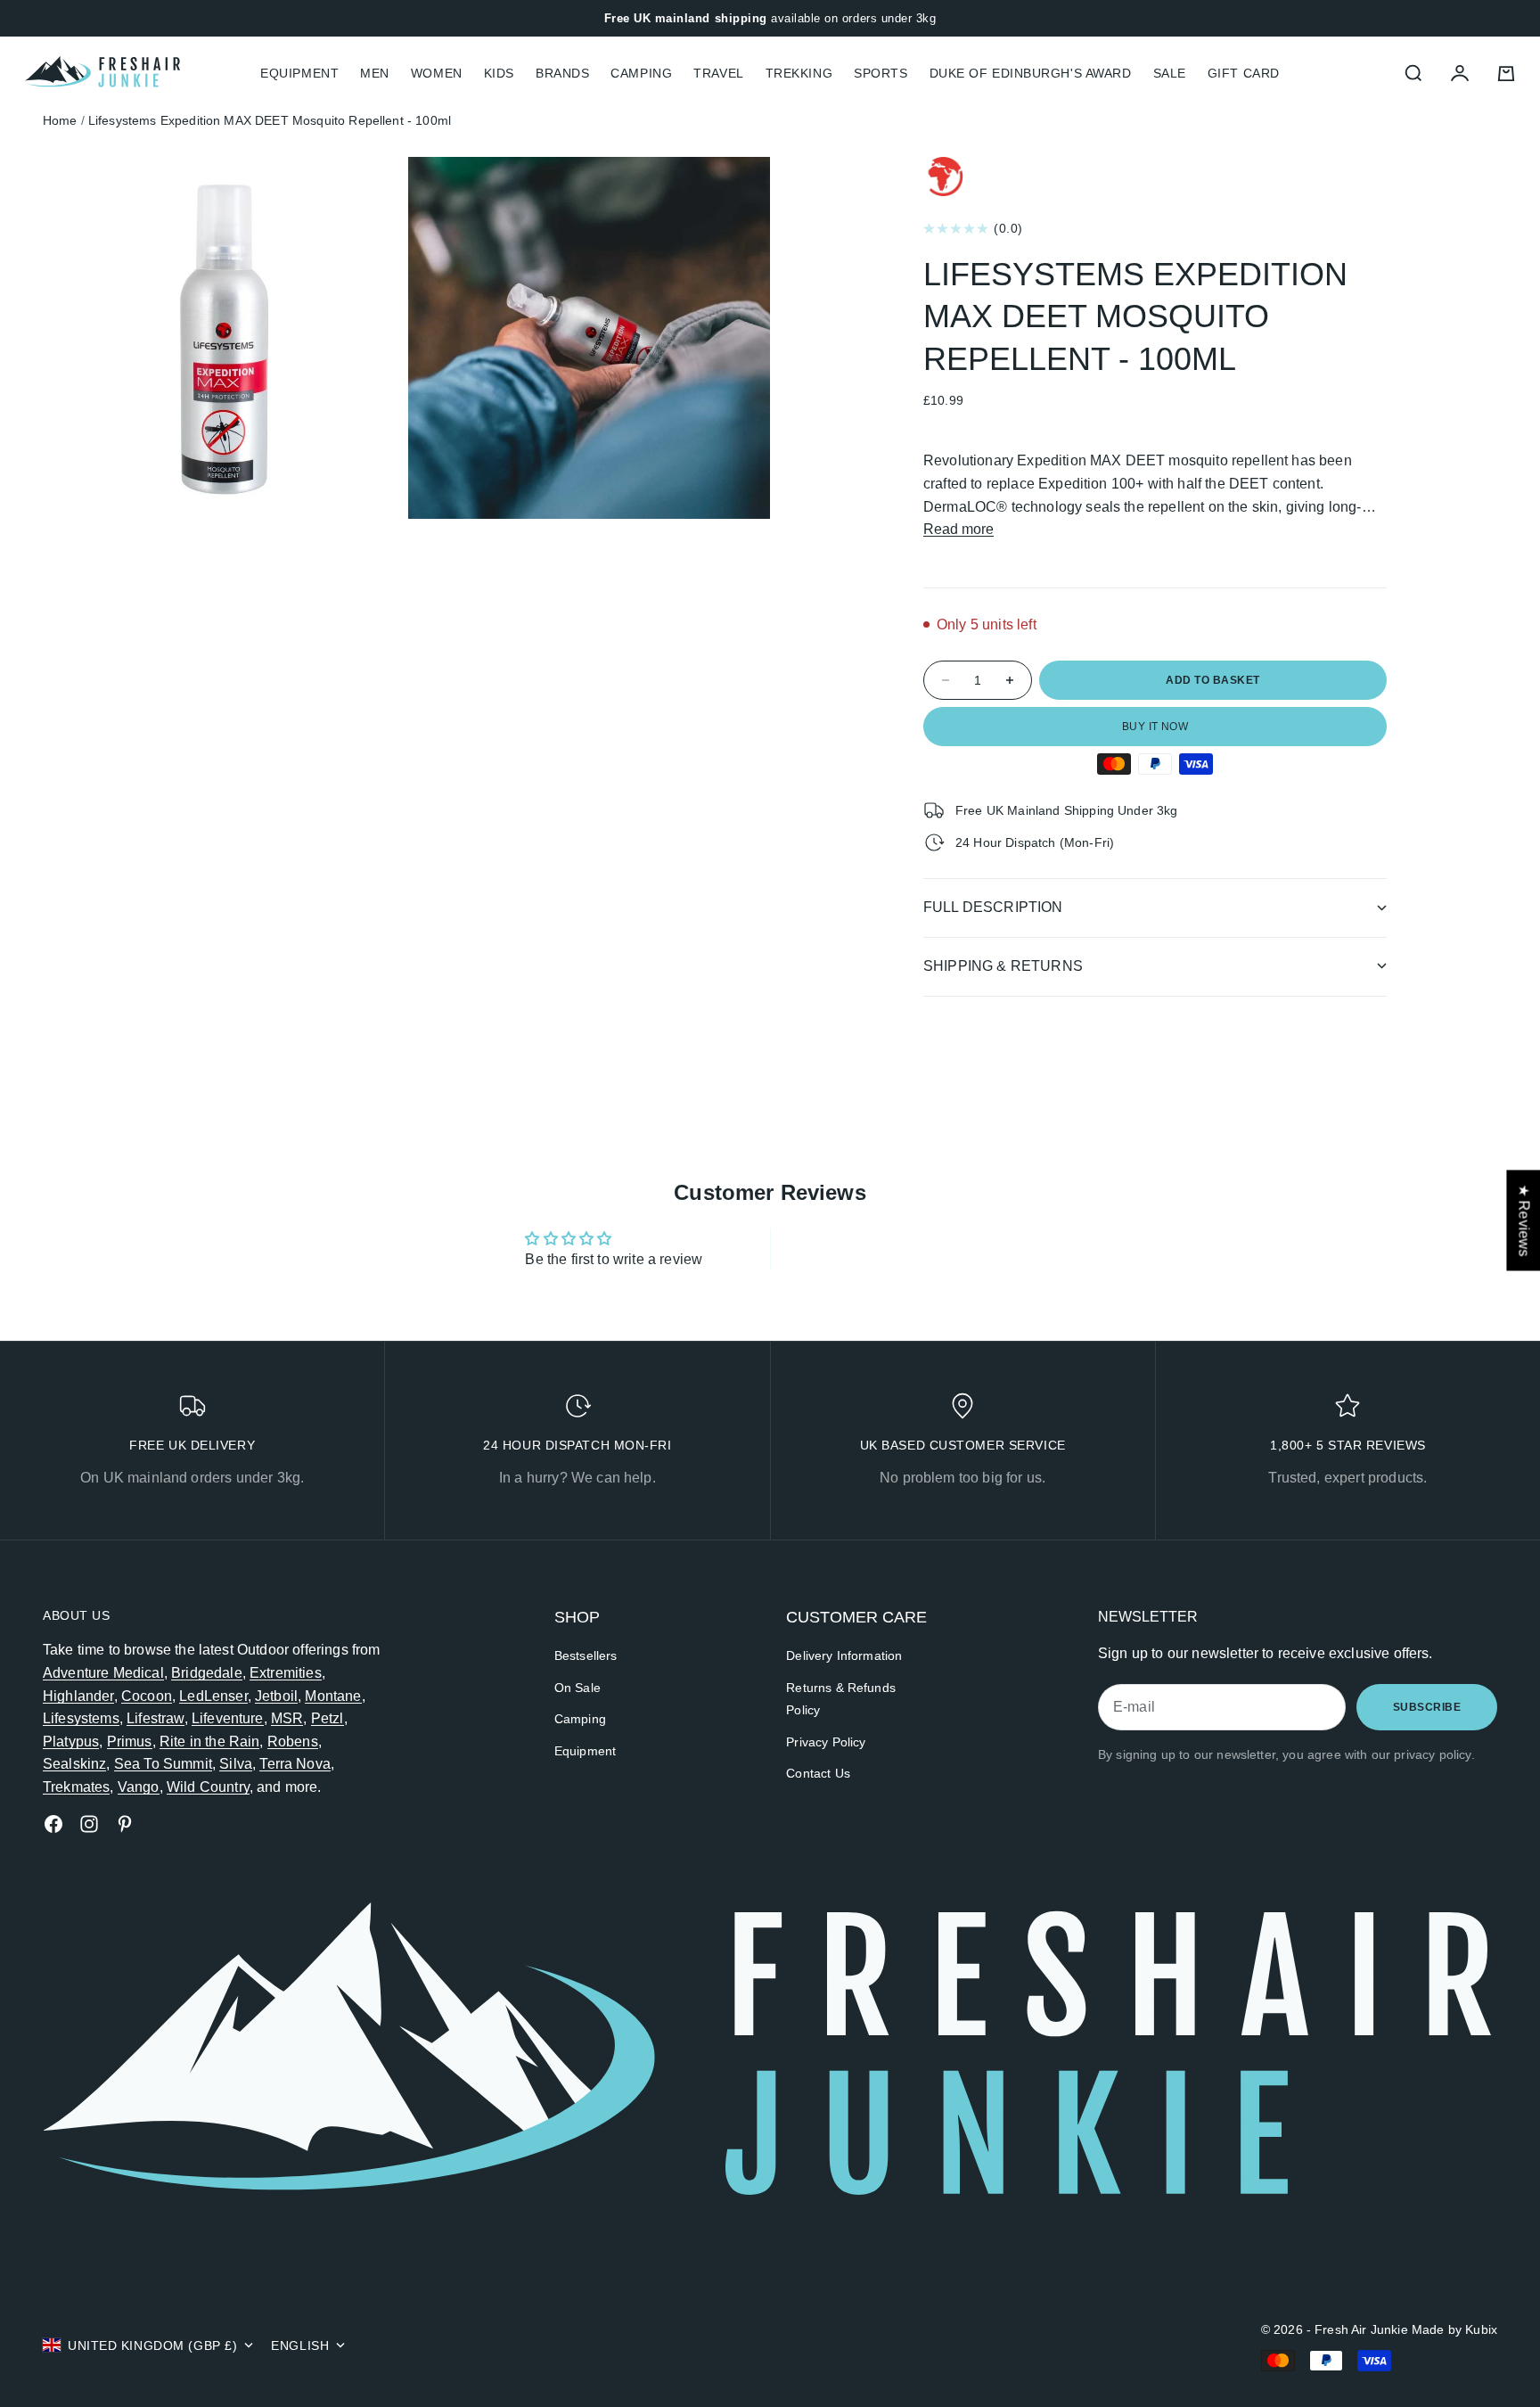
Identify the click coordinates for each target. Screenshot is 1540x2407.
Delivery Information (844, 1655)
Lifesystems (81, 1718)
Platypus (71, 1742)
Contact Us (818, 1773)
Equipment (585, 1751)
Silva (236, 1764)
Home (60, 120)
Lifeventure (228, 1718)
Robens (293, 1742)
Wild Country (208, 1787)
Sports (881, 73)
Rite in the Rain (210, 1742)
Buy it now (1155, 727)
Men (375, 73)
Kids (499, 73)
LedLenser (213, 1696)
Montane (333, 1696)
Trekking (799, 73)
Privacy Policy (826, 1742)
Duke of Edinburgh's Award (1031, 73)
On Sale (577, 1688)
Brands (562, 73)
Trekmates (76, 1787)
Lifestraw (155, 1718)
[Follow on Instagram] (89, 1824)
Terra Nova (295, 1764)
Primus (130, 1742)
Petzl (328, 1718)
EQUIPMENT (299, 73)
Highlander (78, 1696)
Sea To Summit (163, 1764)
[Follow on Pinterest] (125, 1824)
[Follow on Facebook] (53, 1824)
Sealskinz (74, 1764)
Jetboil (276, 1696)
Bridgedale (207, 1673)
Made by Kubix (1454, 2329)
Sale (1170, 73)
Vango (139, 1787)
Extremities (286, 1673)
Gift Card (1244, 73)
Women (437, 73)
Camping (641, 73)
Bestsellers (586, 1655)
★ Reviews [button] (1524, 1220)
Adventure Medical (103, 1673)
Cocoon (147, 1696)
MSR (287, 1718)
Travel (718, 73)
